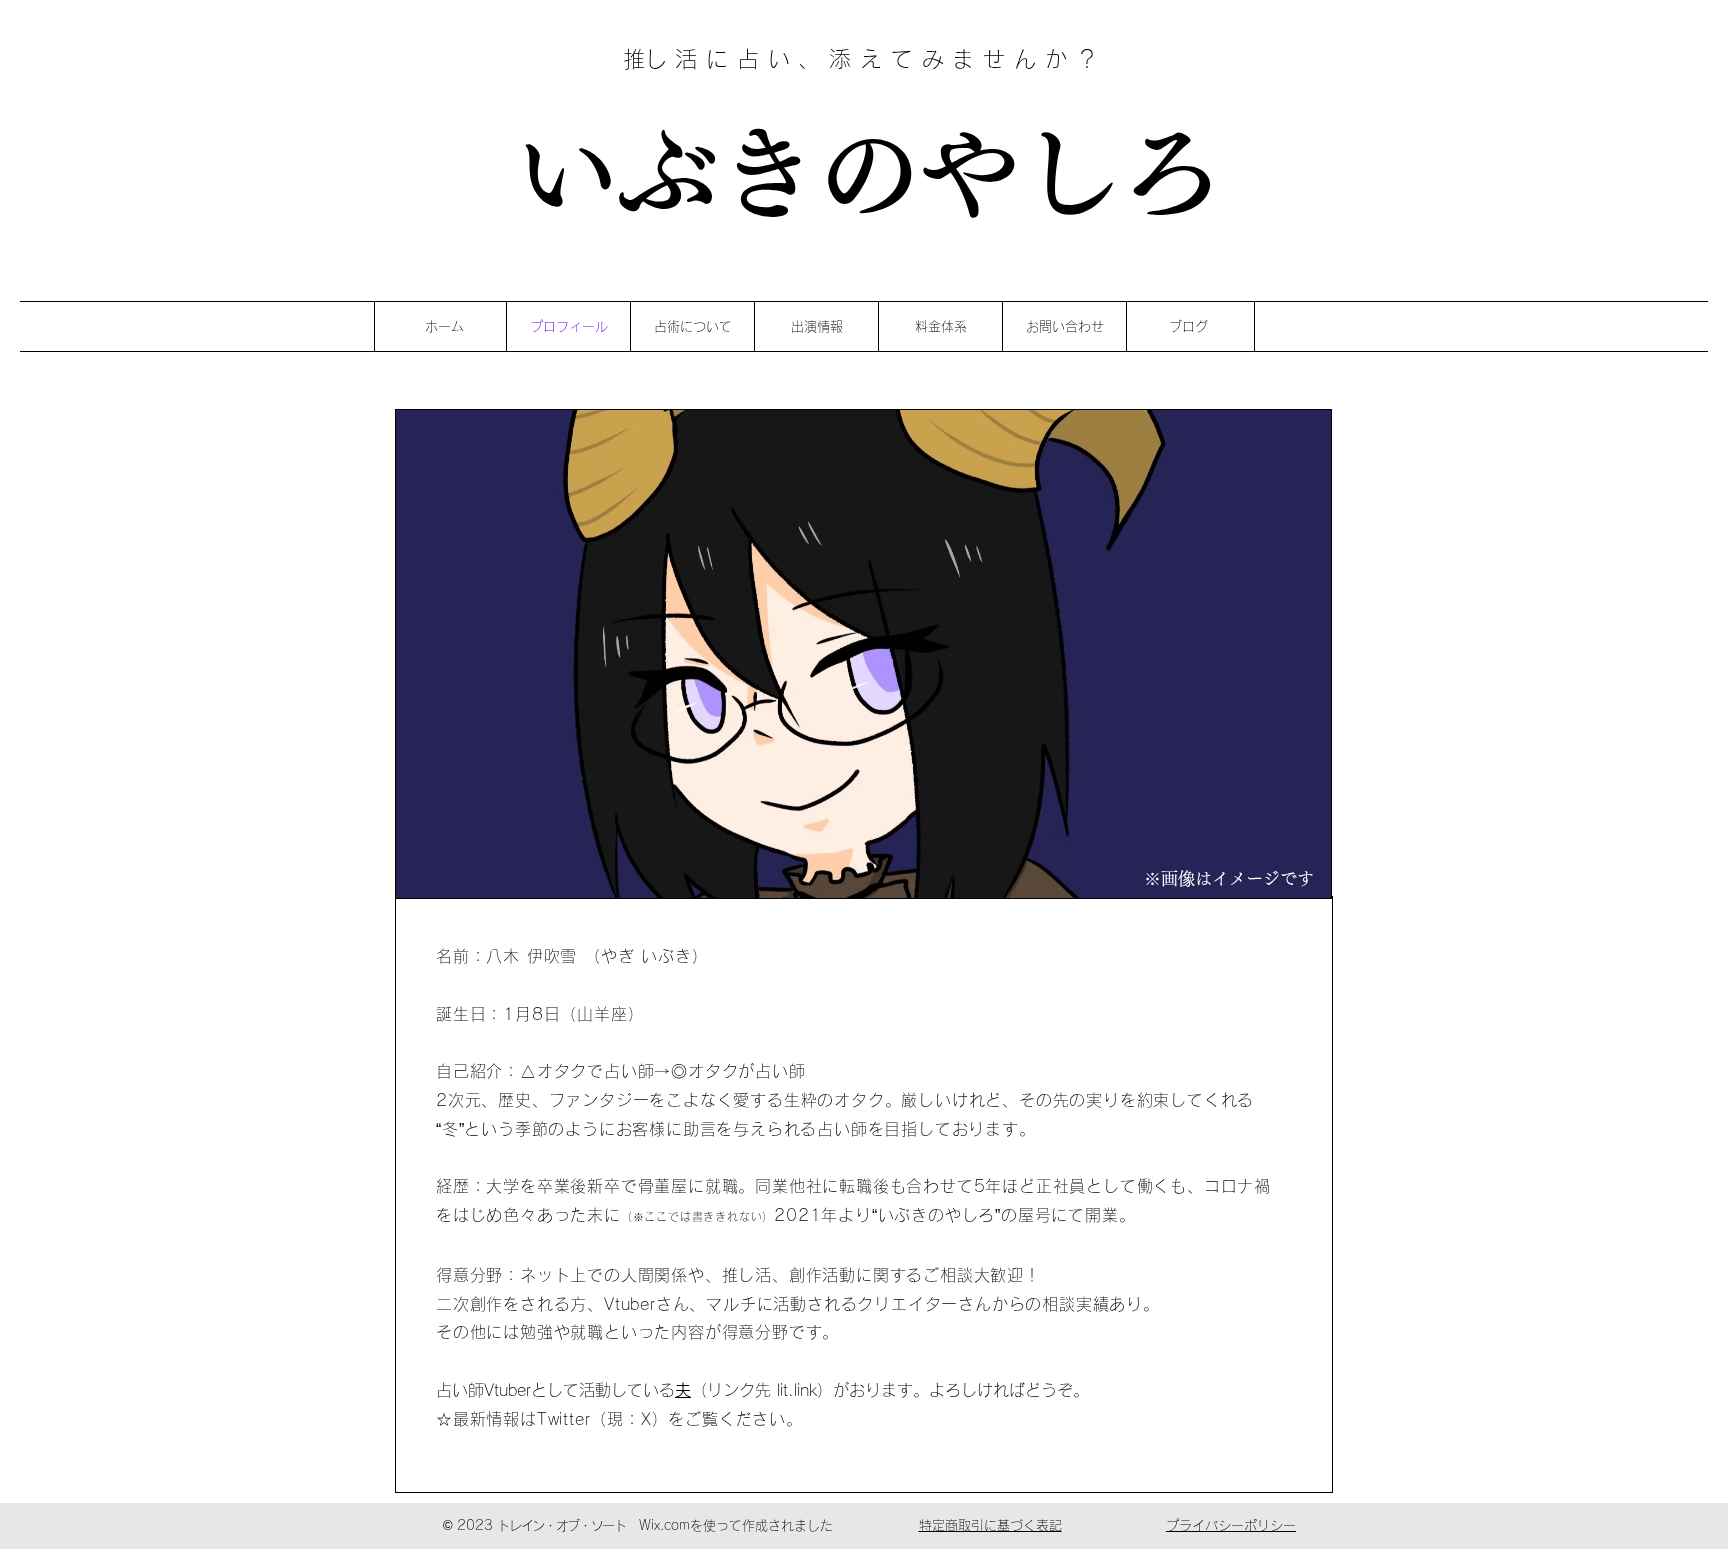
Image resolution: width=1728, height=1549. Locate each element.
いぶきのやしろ (866, 172)
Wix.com (664, 1525)
